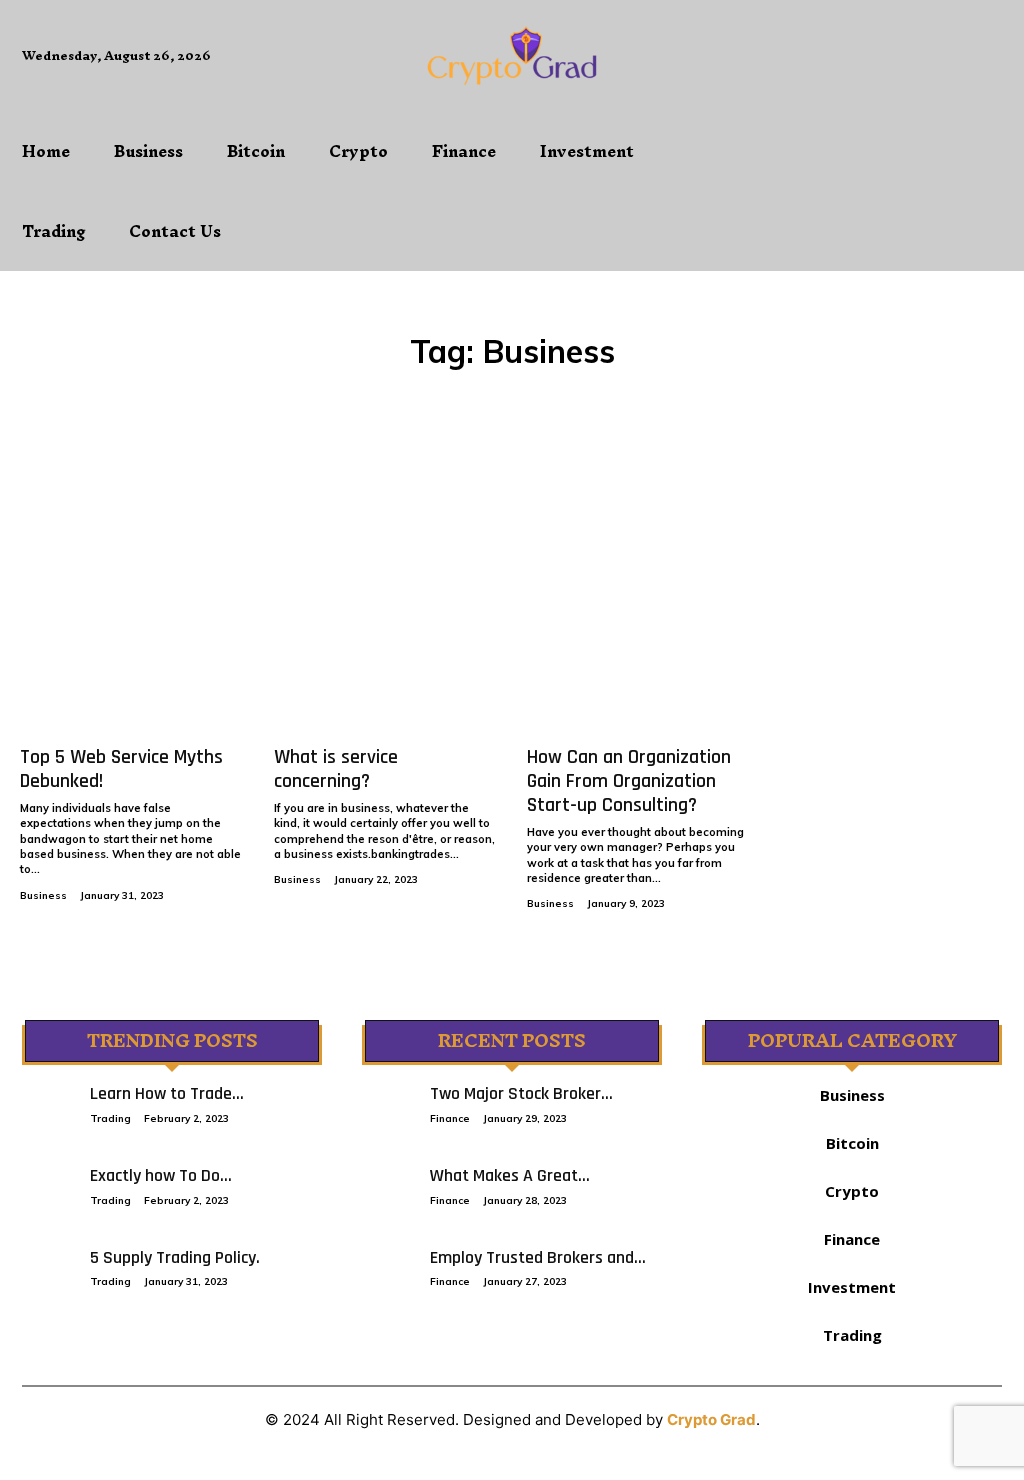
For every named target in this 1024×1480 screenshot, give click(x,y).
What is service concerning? (336, 769)
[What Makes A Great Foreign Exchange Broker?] (386, 1184)
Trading (110, 1118)
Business (43, 895)
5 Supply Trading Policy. (175, 1257)
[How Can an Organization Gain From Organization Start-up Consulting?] (639, 591)
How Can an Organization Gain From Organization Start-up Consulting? (629, 781)
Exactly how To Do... (161, 1175)
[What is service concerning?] (386, 591)
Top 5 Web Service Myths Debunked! (121, 769)
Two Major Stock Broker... (521, 1093)
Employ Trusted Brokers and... (538, 1257)
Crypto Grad (711, 1419)
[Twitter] (894, 72)
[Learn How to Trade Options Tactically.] (46, 1102)
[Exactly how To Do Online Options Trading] (46, 1184)
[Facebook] (804, 72)
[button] (811, 160)
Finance (450, 1118)
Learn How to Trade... (167, 1093)
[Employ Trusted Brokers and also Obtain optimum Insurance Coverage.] (386, 1266)
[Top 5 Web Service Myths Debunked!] (132, 591)
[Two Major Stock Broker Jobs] (386, 1102)
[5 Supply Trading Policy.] (46, 1266)
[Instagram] (849, 72)
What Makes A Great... (510, 1175)
